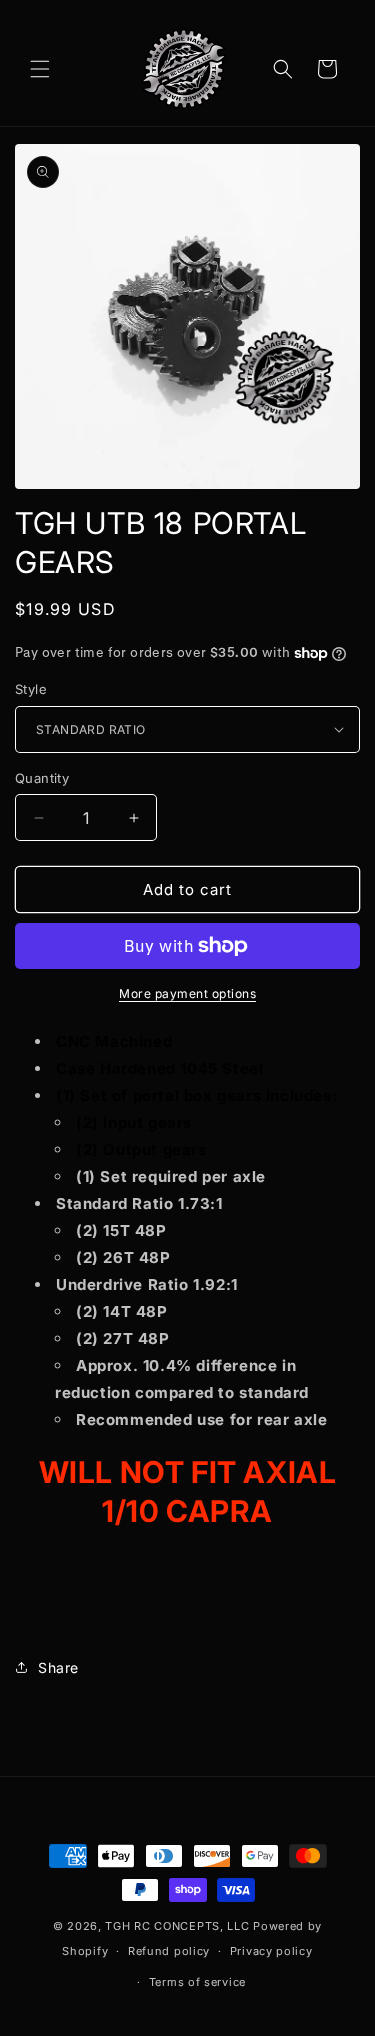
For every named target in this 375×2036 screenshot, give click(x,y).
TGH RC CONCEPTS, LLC (177, 1926)
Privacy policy (271, 1951)
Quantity (42, 778)
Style (31, 689)
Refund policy (169, 1951)
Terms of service (197, 1982)
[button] (40, 69)
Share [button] (58, 1667)
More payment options (187, 993)
